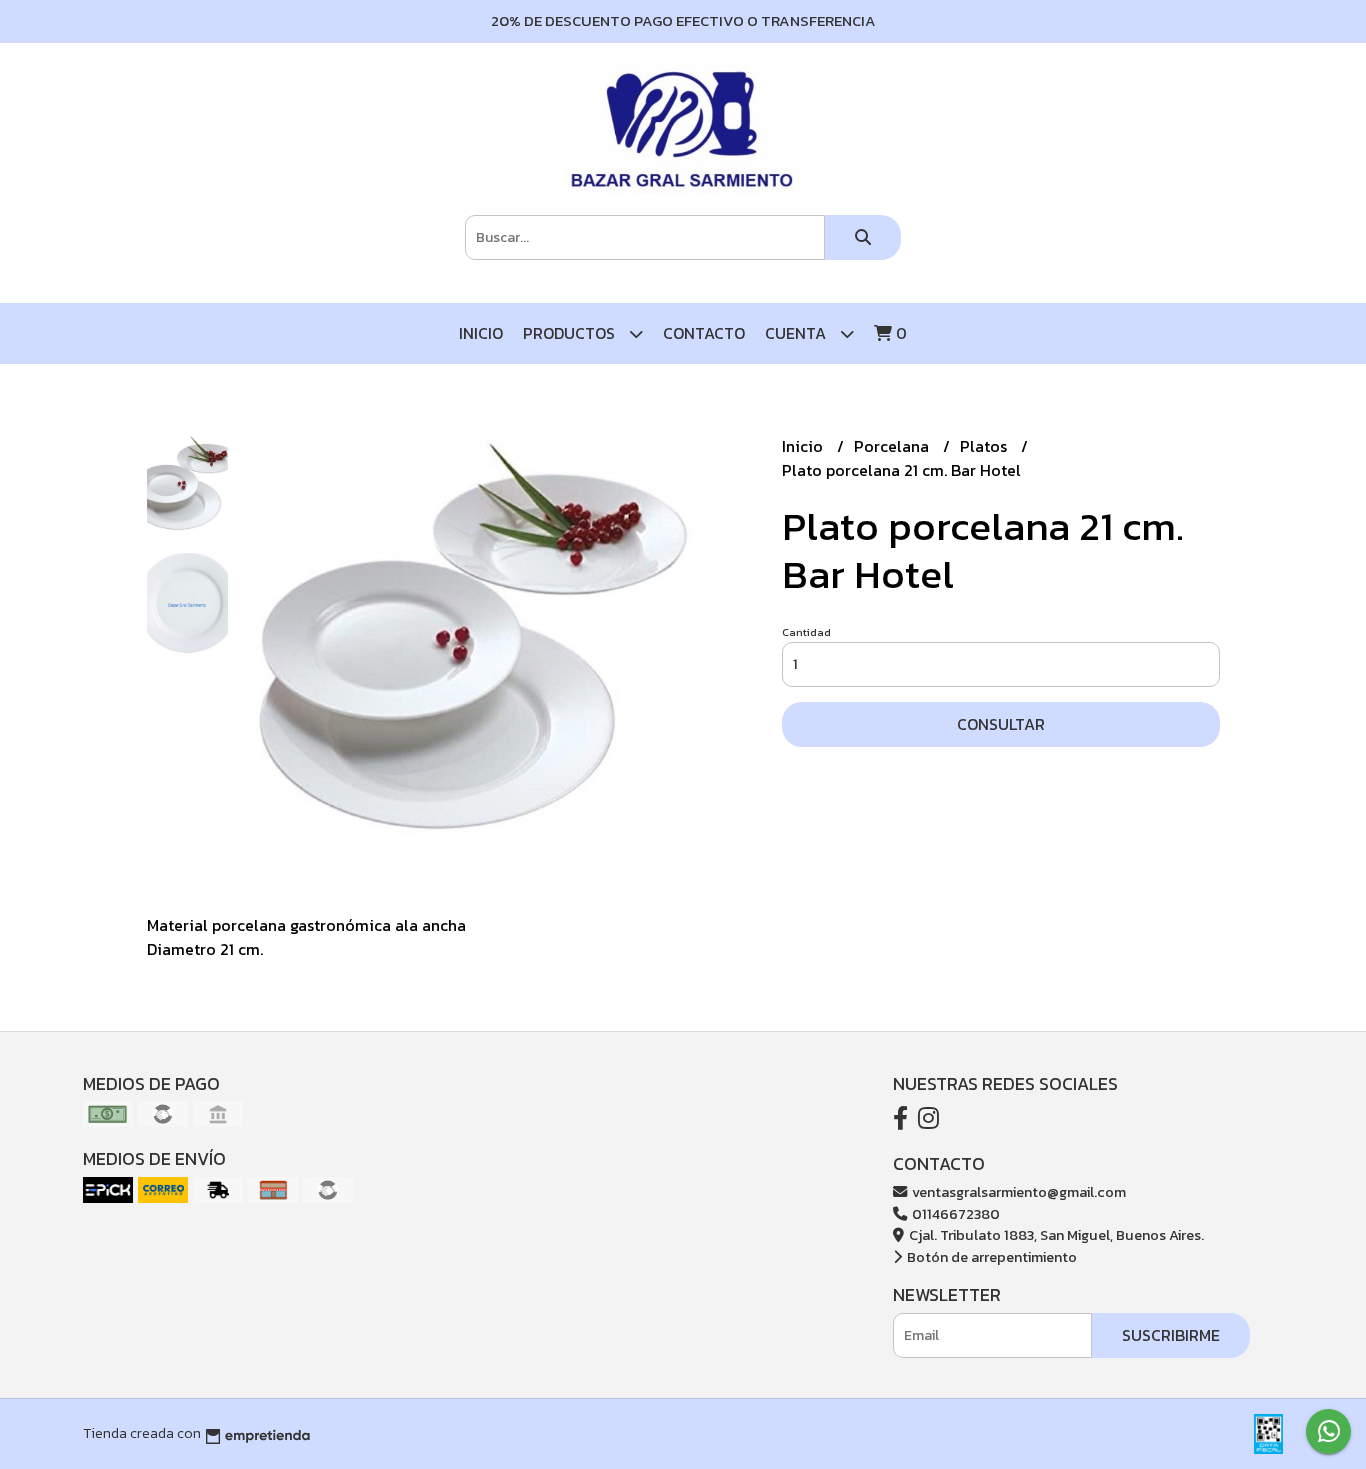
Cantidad (806, 632)
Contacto (704, 333)
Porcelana (893, 446)
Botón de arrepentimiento (990, 1257)
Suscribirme (1171, 1335)
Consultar (1001, 724)
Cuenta (797, 333)
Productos (571, 333)
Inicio (481, 333)
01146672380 (954, 1214)
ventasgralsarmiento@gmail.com (1017, 1192)
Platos (985, 446)
